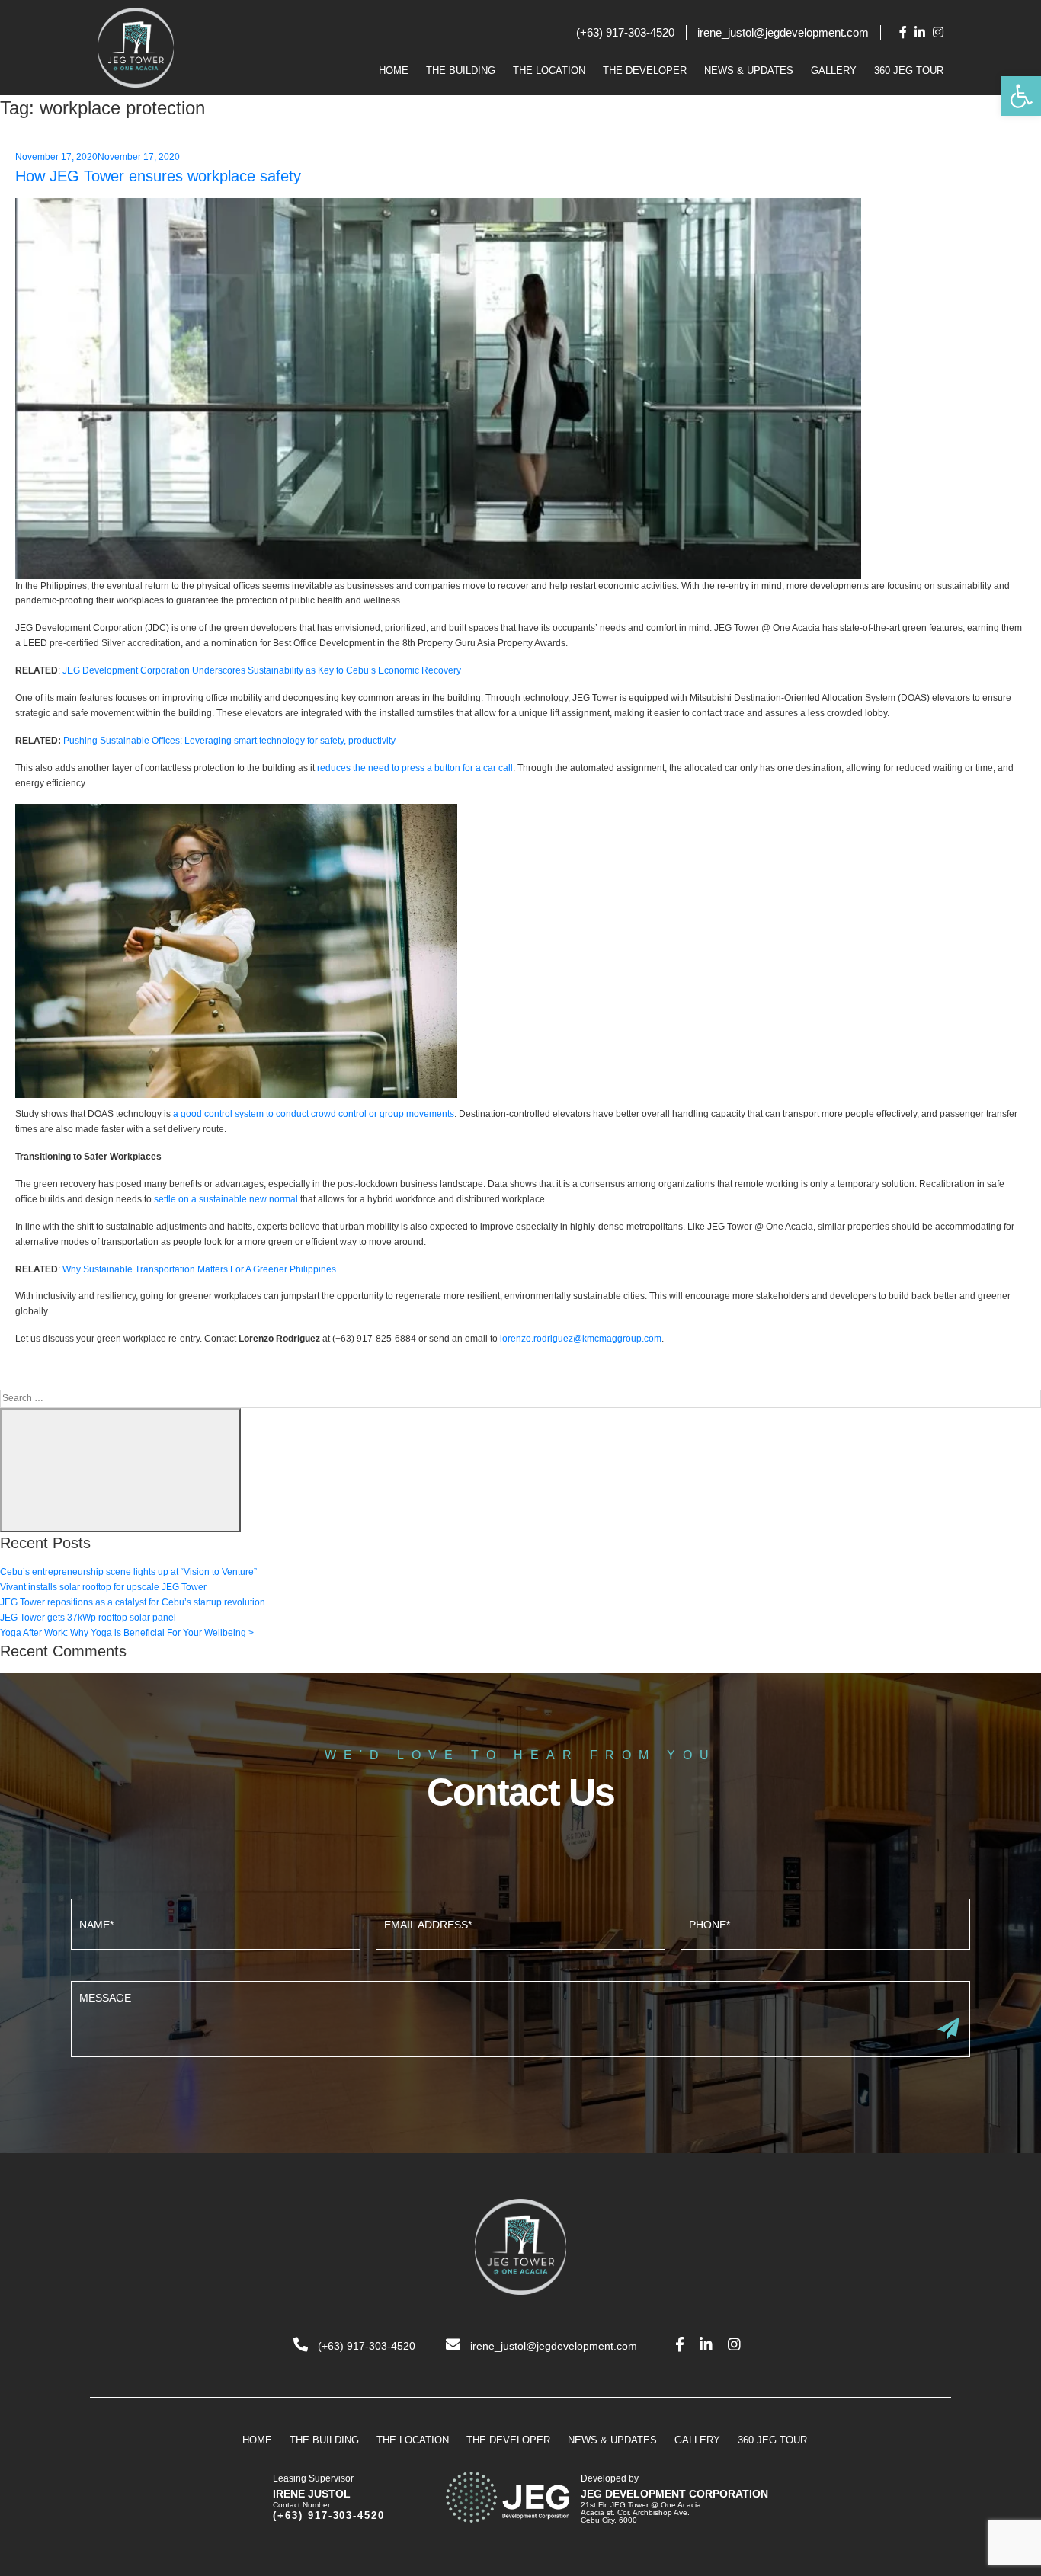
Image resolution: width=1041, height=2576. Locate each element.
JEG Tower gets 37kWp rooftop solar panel (88, 1618)
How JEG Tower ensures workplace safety (158, 176)
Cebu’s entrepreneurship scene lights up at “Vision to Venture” (128, 1572)
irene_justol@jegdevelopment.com (783, 32)
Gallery (834, 70)
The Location (549, 70)
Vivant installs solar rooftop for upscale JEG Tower (103, 1587)
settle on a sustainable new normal (226, 1199)
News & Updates (749, 70)
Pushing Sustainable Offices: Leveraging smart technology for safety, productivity (229, 741)
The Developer (645, 70)
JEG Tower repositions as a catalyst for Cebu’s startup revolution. (134, 1602)
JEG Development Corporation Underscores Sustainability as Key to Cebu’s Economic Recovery (262, 670)
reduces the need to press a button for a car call (415, 768)
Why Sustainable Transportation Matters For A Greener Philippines (199, 1269)
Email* (520, 1922)
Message (520, 2017)
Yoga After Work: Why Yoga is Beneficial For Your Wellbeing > (127, 1633)
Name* (216, 1922)
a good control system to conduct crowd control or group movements (314, 1114)
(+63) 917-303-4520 (625, 32)
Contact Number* (825, 1922)
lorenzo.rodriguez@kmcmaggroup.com (581, 1339)
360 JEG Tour (909, 70)
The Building (461, 70)
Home (394, 70)
